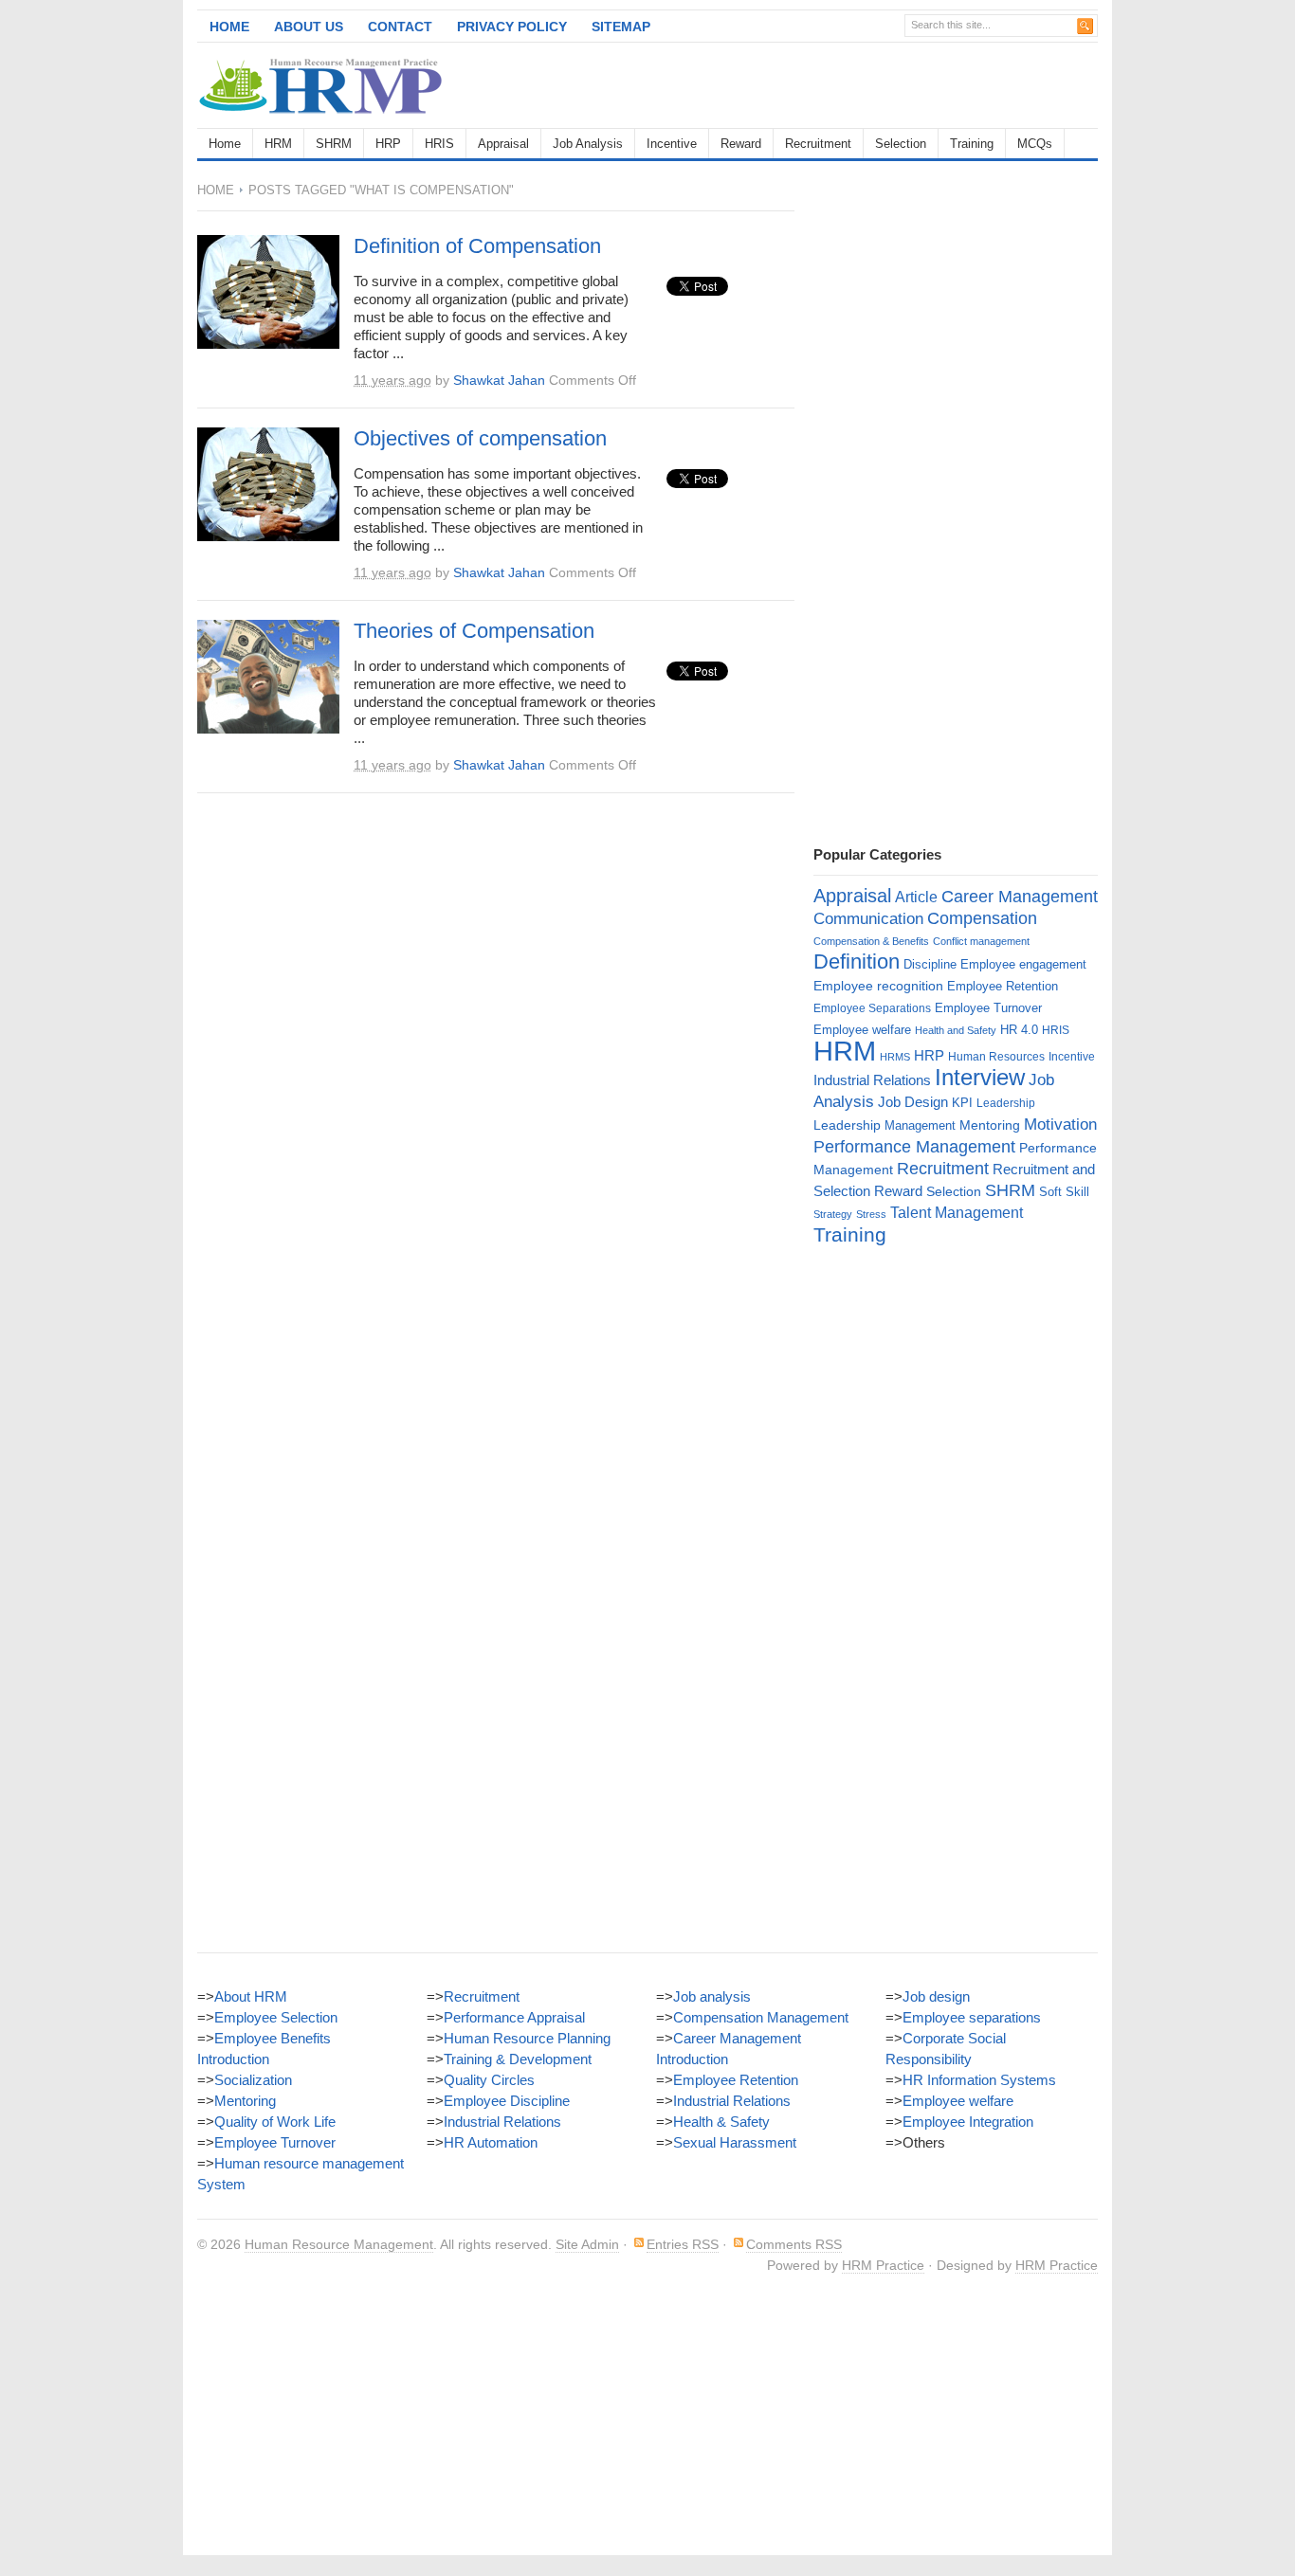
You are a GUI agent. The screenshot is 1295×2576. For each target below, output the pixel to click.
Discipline (930, 964)
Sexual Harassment (735, 2142)
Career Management (1020, 897)
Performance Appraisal (514, 2017)
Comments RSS (794, 2244)
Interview (980, 1077)
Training (972, 144)
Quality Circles (489, 2080)
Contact (400, 27)
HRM (278, 144)
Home (229, 27)
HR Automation (491, 2142)
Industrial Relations (872, 1080)
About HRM (251, 1996)
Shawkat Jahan (499, 380)
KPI (962, 1103)
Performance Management (914, 1147)
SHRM (334, 144)
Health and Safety (956, 1030)
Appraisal (503, 144)
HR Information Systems (979, 2080)
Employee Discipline (507, 2101)
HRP (388, 144)
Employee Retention (1003, 986)
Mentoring (990, 1125)
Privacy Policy (512, 27)
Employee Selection (276, 2017)
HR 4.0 (1019, 1030)
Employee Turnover (988, 1008)
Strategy (833, 1214)
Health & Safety (721, 2122)
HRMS (895, 1057)
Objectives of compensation (480, 438)
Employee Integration (968, 2122)
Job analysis (712, 1996)
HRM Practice (883, 2265)
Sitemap (621, 27)
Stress (871, 1214)
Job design (936, 1996)
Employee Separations (872, 1008)
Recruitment (818, 144)
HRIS (439, 144)
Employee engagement (1023, 964)
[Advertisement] (876, 85)
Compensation (982, 918)
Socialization (253, 2080)
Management (920, 1125)
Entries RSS (683, 2244)
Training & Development (518, 2059)
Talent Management (957, 1213)
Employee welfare (862, 1030)
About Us (309, 27)
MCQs (1035, 144)
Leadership (1006, 1103)
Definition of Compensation (477, 246)
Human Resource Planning (527, 2038)
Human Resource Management (339, 2244)
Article (916, 897)
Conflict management (981, 941)
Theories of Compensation (474, 631)
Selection (901, 144)
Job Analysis (588, 144)
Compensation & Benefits (871, 941)
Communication (868, 919)
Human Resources (996, 1057)
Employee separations (972, 2017)
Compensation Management (761, 2017)
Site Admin (587, 2244)
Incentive (672, 144)
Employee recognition (878, 986)
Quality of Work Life (275, 2122)
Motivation (1060, 1124)
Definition (857, 961)
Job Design (913, 1102)
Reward (741, 144)
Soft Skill (1064, 1192)
